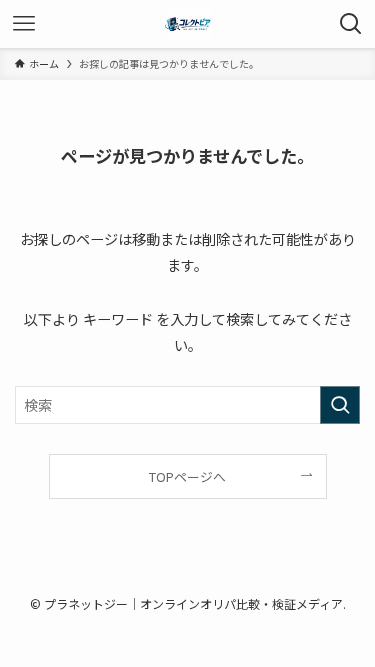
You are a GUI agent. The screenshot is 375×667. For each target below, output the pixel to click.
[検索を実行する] (340, 405)
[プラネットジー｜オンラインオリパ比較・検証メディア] (188, 24)
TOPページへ (187, 476)
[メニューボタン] (24, 24)
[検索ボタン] (351, 24)
